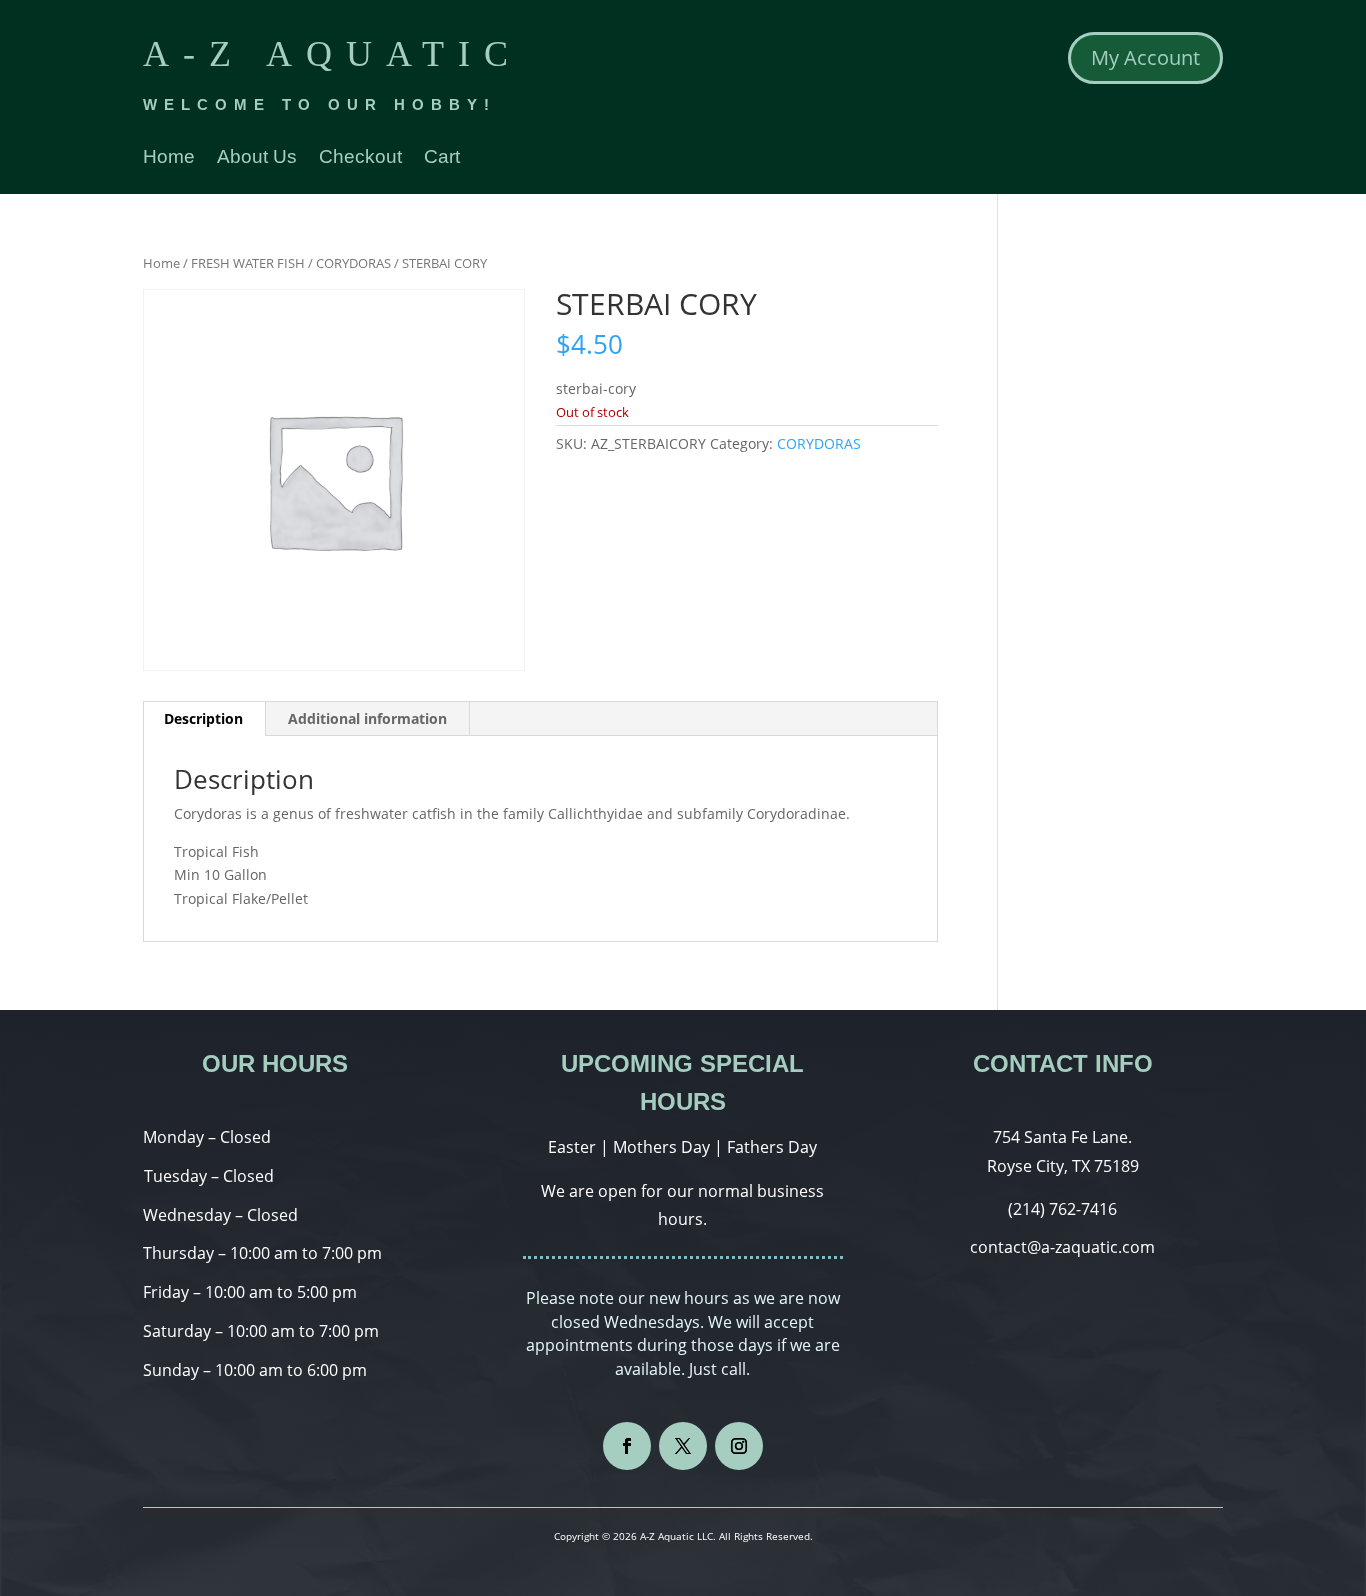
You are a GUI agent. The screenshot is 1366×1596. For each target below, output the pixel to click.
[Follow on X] (683, 1446)
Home (169, 158)
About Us (257, 158)
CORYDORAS (353, 263)
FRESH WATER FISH (248, 263)
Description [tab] (203, 718)
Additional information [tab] (367, 718)
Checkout (360, 158)
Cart (442, 158)
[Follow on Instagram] (739, 1446)
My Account (1145, 57)
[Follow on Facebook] (627, 1446)
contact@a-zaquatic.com (1062, 1247)
